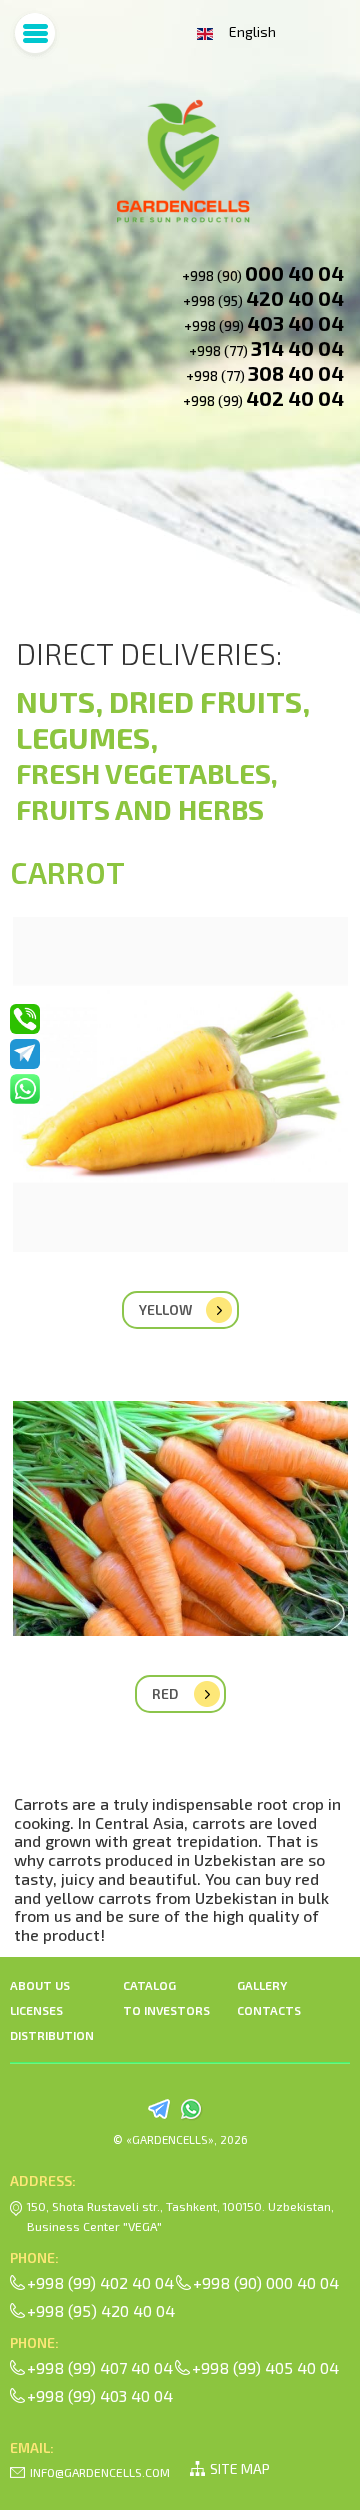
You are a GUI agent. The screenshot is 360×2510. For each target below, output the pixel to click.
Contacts (269, 2010)
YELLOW (165, 1309)
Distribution (52, 2035)
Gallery (262, 1985)
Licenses (36, 2010)
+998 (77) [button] (266, 348)
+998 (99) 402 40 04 (100, 2282)
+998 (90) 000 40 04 (266, 2282)
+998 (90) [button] (263, 273)
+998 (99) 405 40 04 (265, 2367)
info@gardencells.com (100, 2472)
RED (165, 1693)
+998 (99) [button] (264, 323)
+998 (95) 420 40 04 (101, 2310)
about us (40, 1985)
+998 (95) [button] (263, 298)
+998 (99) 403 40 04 (100, 2395)
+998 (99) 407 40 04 (100, 2367)
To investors (166, 2010)
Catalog (149, 1985)
